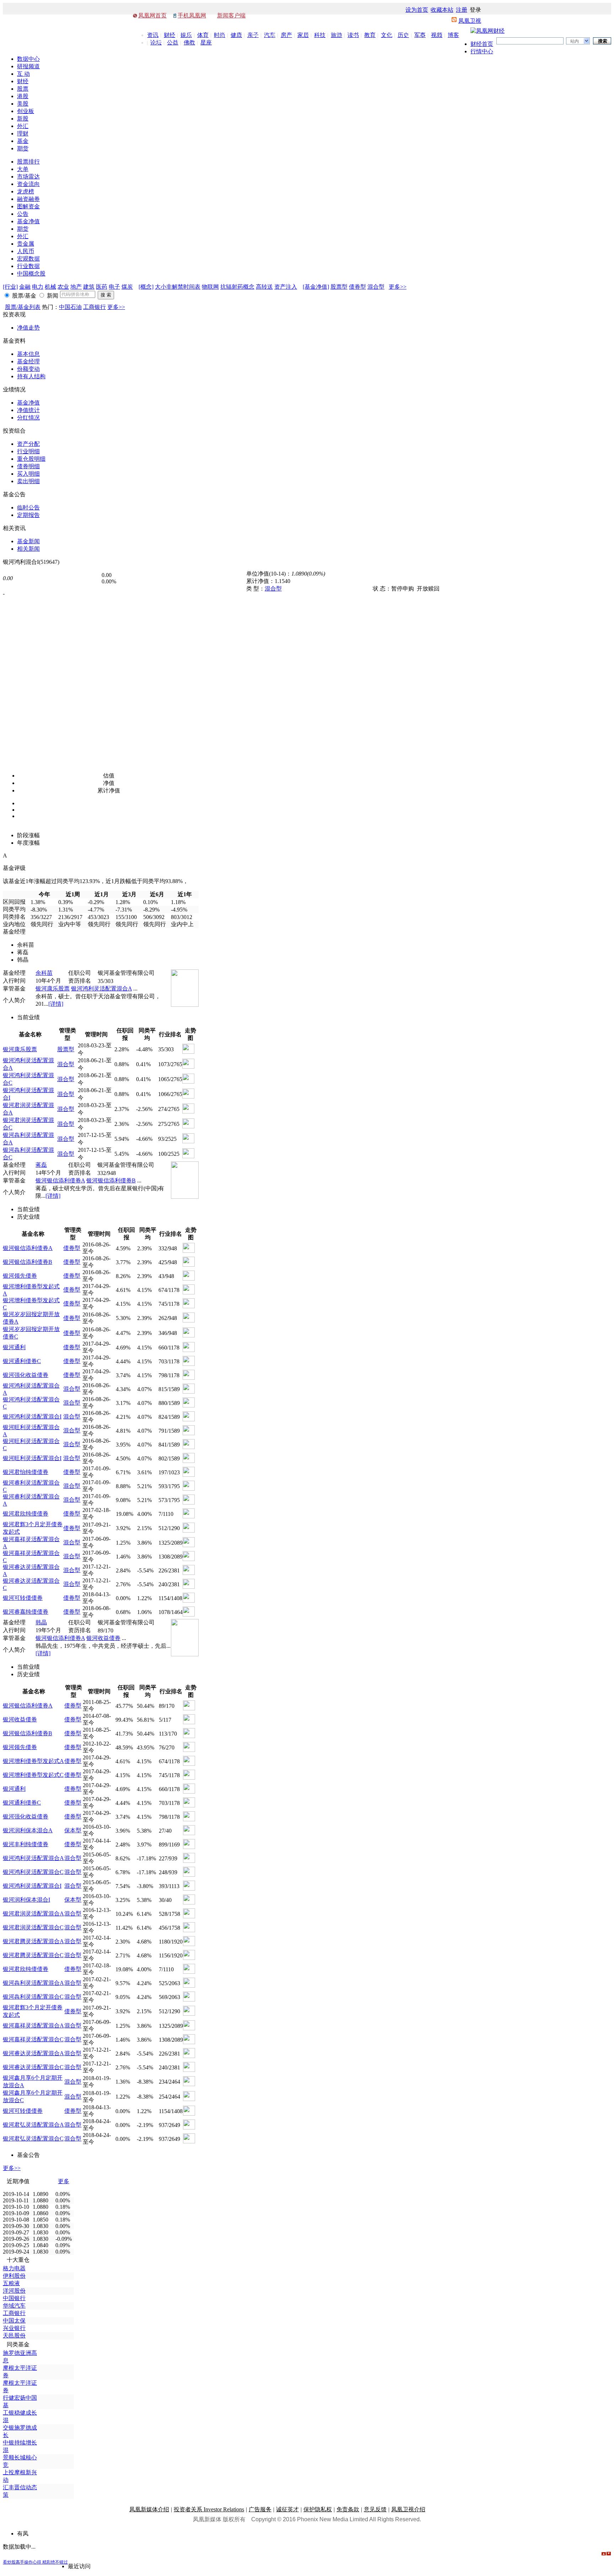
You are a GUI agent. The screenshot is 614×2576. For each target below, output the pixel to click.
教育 (370, 35)
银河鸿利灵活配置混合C (33, 1872)
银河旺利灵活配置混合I (32, 1458)
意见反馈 (375, 2509)
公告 (23, 214)
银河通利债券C (22, 1361)
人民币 (26, 251)
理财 (23, 133)
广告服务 (260, 2509)
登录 (475, 10)
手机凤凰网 (192, 15)
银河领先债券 (20, 1276)
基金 (23, 141)
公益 (173, 42)
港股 (23, 96)
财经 (169, 35)
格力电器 (14, 2268)
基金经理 (28, 361)
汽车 (270, 35)
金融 (25, 287)
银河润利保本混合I (26, 1900)
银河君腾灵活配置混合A (33, 1941)
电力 (38, 287)
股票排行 (28, 162)
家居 (303, 35)
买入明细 (28, 474)
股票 (23, 89)
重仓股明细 (31, 459)
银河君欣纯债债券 (26, 1514)
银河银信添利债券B (111, 1180)
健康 (236, 35)
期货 (23, 148)
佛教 (189, 42)
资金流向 (28, 184)
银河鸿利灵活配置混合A (101, 988)
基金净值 (28, 221)
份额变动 (28, 369)
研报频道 (28, 66)
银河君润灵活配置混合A (33, 1914)
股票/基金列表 (23, 307)
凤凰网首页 (152, 15)
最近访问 (79, 2566)
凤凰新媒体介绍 (149, 2509)
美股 (23, 104)
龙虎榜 (26, 191)
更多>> (398, 287)
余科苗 (44, 973)
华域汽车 (14, 2306)
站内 (575, 41)
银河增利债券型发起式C (33, 1775)
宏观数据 (28, 259)
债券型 (357, 287)
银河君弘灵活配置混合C (33, 2139)
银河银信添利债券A (60, 1180)
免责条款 (348, 2509)
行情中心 (482, 51)
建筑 (89, 287)
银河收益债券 (103, 1638)
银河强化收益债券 (26, 1375)
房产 (286, 35)
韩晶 (41, 1622)
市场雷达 (28, 177)
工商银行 (95, 307)
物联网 (210, 287)
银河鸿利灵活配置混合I (32, 1417)
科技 (320, 35)
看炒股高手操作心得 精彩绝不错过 (35, 2562)
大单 (23, 169)
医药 (102, 287)
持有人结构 (31, 376)
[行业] (10, 287)
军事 (420, 35)
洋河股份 (14, 2291)
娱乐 (186, 35)
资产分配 (28, 444)
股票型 (339, 287)
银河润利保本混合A (28, 1830)
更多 (64, 2181)
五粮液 (11, 2283)
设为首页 (417, 10)
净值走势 (28, 328)
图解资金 (28, 206)
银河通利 (14, 1347)
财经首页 (482, 44)
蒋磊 (41, 1165)
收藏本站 (442, 10)
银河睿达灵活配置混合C (33, 2067)
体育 (203, 35)
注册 (462, 10)
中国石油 (70, 307)
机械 (50, 287)
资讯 (153, 35)
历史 (403, 35)
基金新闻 (28, 541)
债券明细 (28, 466)
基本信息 (28, 354)
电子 (114, 287)
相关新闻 (28, 549)
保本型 (73, 1830)
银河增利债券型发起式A (33, 1761)
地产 (76, 287)
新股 (23, 119)
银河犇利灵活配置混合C (33, 1997)
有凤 (23, 2534)
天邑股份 (14, 2335)
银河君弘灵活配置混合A (33, 2125)
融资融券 (28, 199)
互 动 (23, 74)
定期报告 (28, 515)
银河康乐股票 (53, 988)
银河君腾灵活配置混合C (33, 1955)
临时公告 (28, 507)
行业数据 (28, 266)
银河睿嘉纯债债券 (26, 1612)
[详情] (56, 1004)
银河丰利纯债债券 (26, 1844)
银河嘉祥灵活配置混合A (33, 2025)
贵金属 (26, 244)
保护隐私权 (318, 2509)
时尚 (220, 35)
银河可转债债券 (23, 1598)
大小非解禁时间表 (178, 287)
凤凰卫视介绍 (408, 2509)
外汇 (23, 126)
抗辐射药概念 (237, 287)
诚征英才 (287, 2509)
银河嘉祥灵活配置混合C (33, 2039)
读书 (353, 35)
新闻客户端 (231, 15)
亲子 (253, 35)
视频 (437, 35)
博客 (453, 35)
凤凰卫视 (470, 21)
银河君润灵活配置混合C (33, 1927)
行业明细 (28, 451)
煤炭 (127, 287)
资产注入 (286, 287)
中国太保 (14, 2321)
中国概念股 (31, 274)
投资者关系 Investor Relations (209, 2509)
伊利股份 (14, 2276)
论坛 (156, 42)
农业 (63, 287)
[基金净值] (316, 287)
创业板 (26, 111)
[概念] (146, 287)
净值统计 (28, 410)
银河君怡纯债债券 (26, 1472)
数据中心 (28, 59)
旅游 (336, 35)
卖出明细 (28, 481)
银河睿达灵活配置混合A (33, 2053)
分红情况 (28, 418)
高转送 (264, 287)
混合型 (376, 287)
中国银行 (14, 2298)
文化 (387, 35)
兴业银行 (14, 2328)
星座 (206, 42)
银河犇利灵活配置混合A (33, 1983)
